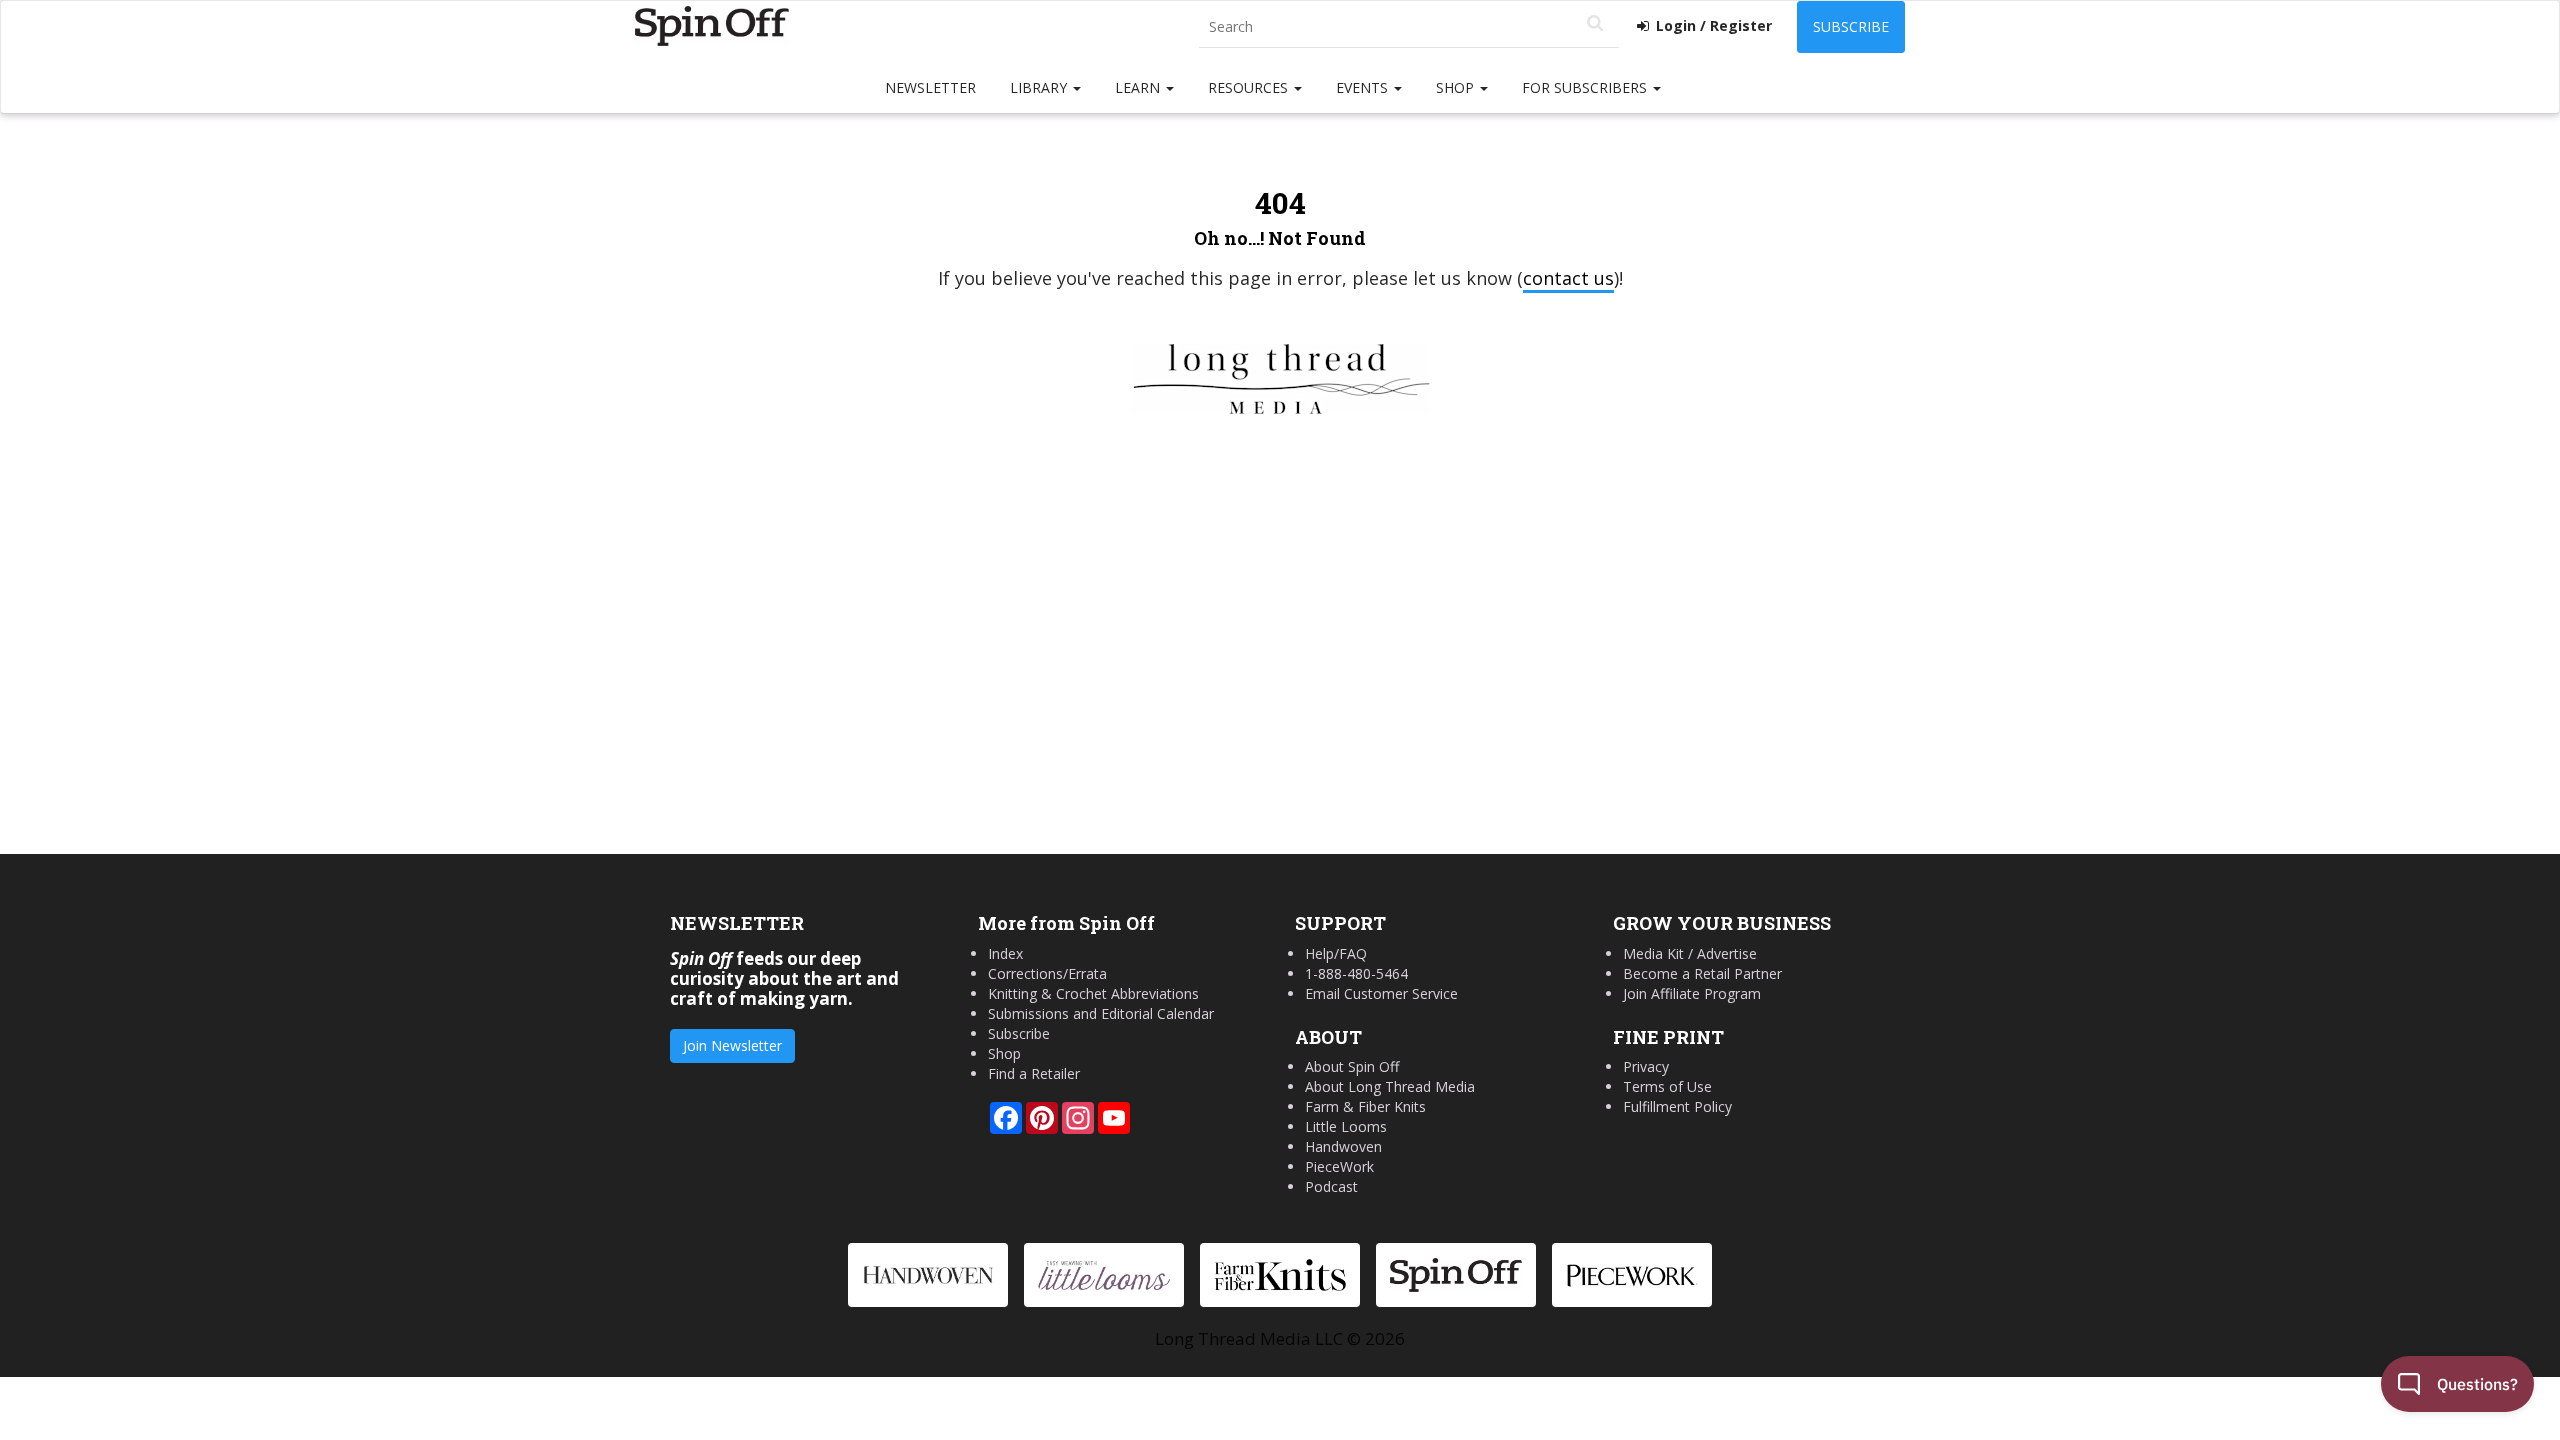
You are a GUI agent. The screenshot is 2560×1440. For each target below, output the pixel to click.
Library (1040, 87)
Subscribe (1851, 26)
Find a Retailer (1034, 1073)
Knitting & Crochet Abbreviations (1093, 993)
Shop (1457, 87)
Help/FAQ (1336, 953)
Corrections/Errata (1047, 973)
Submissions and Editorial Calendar (1101, 1013)
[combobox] (1409, 27)
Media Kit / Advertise (1690, 953)
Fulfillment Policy (1677, 1106)
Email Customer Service (1381, 993)
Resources (1250, 87)
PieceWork (1339, 1166)
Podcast (1331, 1186)
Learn (1139, 87)
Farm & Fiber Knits (1365, 1106)
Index (1005, 953)
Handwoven (1343, 1146)
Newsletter (930, 87)
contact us (1568, 278)
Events (1364, 87)
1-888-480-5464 (1356, 973)
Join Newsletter (732, 1045)
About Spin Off (1352, 1066)
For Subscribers (1586, 87)
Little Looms (1346, 1126)
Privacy (1646, 1066)
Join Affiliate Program (1692, 993)
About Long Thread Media (1390, 1086)
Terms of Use (1667, 1086)
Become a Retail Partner (1702, 973)
